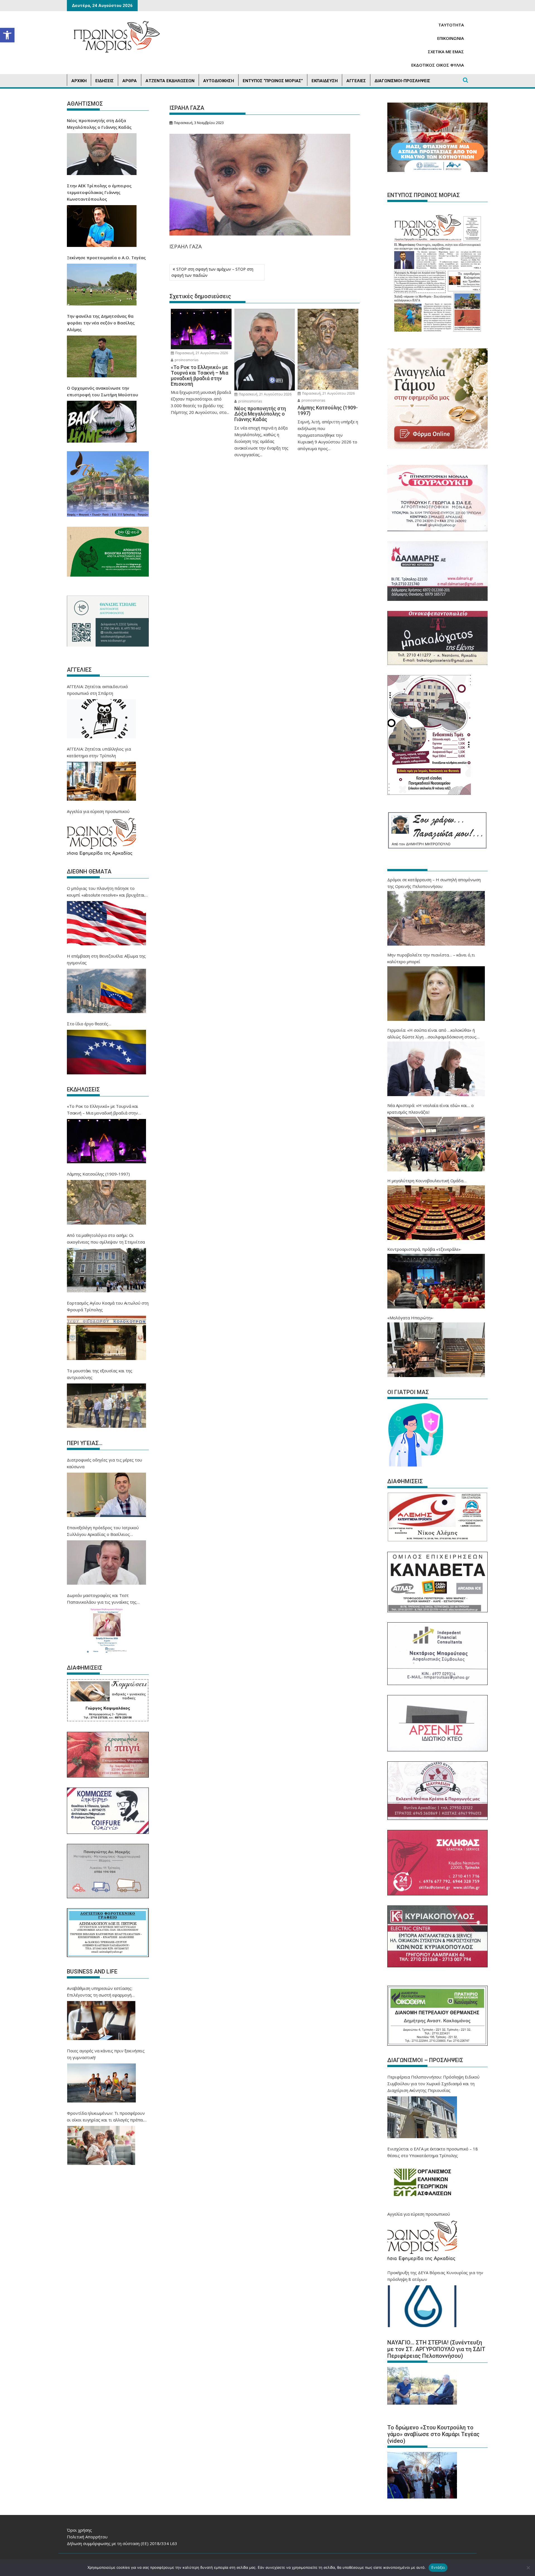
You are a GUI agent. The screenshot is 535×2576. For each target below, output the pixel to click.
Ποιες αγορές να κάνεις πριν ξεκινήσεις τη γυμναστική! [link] (106, 2054)
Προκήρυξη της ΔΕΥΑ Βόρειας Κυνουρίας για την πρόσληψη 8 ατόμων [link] (435, 2276)
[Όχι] (528, 2568)
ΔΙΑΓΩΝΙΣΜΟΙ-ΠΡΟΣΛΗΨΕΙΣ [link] (402, 81)
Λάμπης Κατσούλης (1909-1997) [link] (98, 1174)
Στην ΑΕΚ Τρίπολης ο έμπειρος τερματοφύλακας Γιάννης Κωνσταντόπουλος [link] (99, 192)
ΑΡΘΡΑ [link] (130, 81)
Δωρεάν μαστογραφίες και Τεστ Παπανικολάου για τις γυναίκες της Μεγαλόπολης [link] (102, 1599)
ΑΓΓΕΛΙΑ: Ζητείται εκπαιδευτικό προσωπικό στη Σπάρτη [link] (97, 690)
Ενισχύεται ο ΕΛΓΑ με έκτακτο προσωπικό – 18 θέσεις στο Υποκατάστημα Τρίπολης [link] (433, 2152)
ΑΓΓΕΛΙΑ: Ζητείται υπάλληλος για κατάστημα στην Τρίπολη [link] (99, 752)
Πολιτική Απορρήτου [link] (87, 2537)
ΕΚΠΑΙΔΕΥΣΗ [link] (325, 81)
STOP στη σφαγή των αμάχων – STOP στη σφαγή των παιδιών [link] (212, 272)
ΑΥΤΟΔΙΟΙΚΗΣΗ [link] (219, 81)
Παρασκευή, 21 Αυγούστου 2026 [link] (201, 353)
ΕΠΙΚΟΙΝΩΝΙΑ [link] (451, 38)
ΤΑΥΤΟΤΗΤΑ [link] (451, 25)
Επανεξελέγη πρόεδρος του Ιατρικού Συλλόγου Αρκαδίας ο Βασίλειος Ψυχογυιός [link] (103, 1531)
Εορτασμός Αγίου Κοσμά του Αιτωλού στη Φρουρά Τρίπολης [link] (108, 1306)
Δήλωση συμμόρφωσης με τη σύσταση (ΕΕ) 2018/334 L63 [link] (122, 2543)
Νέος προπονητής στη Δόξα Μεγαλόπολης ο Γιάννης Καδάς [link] (99, 124)
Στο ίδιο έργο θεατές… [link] (89, 1024)
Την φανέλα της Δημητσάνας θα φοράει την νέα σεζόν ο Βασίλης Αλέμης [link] (101, 323)
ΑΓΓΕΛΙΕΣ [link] (356, 81)
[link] (7, 35)
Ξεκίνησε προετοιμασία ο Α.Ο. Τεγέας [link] (106, 258)
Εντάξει (438, 2567)
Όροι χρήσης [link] (79, 2530)
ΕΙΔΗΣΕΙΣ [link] (104, 81)
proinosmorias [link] (186, 360)
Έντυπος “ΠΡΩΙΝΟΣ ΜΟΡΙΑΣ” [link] (273, 81)
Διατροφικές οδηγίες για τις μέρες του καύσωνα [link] (104, 1463)
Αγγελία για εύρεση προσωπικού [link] (98, 811)
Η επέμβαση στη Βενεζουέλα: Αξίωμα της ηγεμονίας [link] (106, 959)
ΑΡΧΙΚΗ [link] (79, 81)
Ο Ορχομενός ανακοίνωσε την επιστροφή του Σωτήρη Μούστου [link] (103, 391)
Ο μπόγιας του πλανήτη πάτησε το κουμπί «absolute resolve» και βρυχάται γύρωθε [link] (106, 892)
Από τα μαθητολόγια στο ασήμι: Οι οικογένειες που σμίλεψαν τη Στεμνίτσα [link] (106, 1239)
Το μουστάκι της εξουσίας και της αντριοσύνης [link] (100, 1374)
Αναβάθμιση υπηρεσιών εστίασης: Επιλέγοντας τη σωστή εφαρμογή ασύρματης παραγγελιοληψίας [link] (100, 1992)
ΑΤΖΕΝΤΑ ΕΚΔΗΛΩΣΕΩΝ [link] (170, 81)
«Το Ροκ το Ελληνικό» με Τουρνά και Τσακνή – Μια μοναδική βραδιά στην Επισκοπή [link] (103, 1110)
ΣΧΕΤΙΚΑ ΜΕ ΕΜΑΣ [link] (446, 52)
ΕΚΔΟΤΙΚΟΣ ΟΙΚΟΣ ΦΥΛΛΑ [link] (438, 65)
